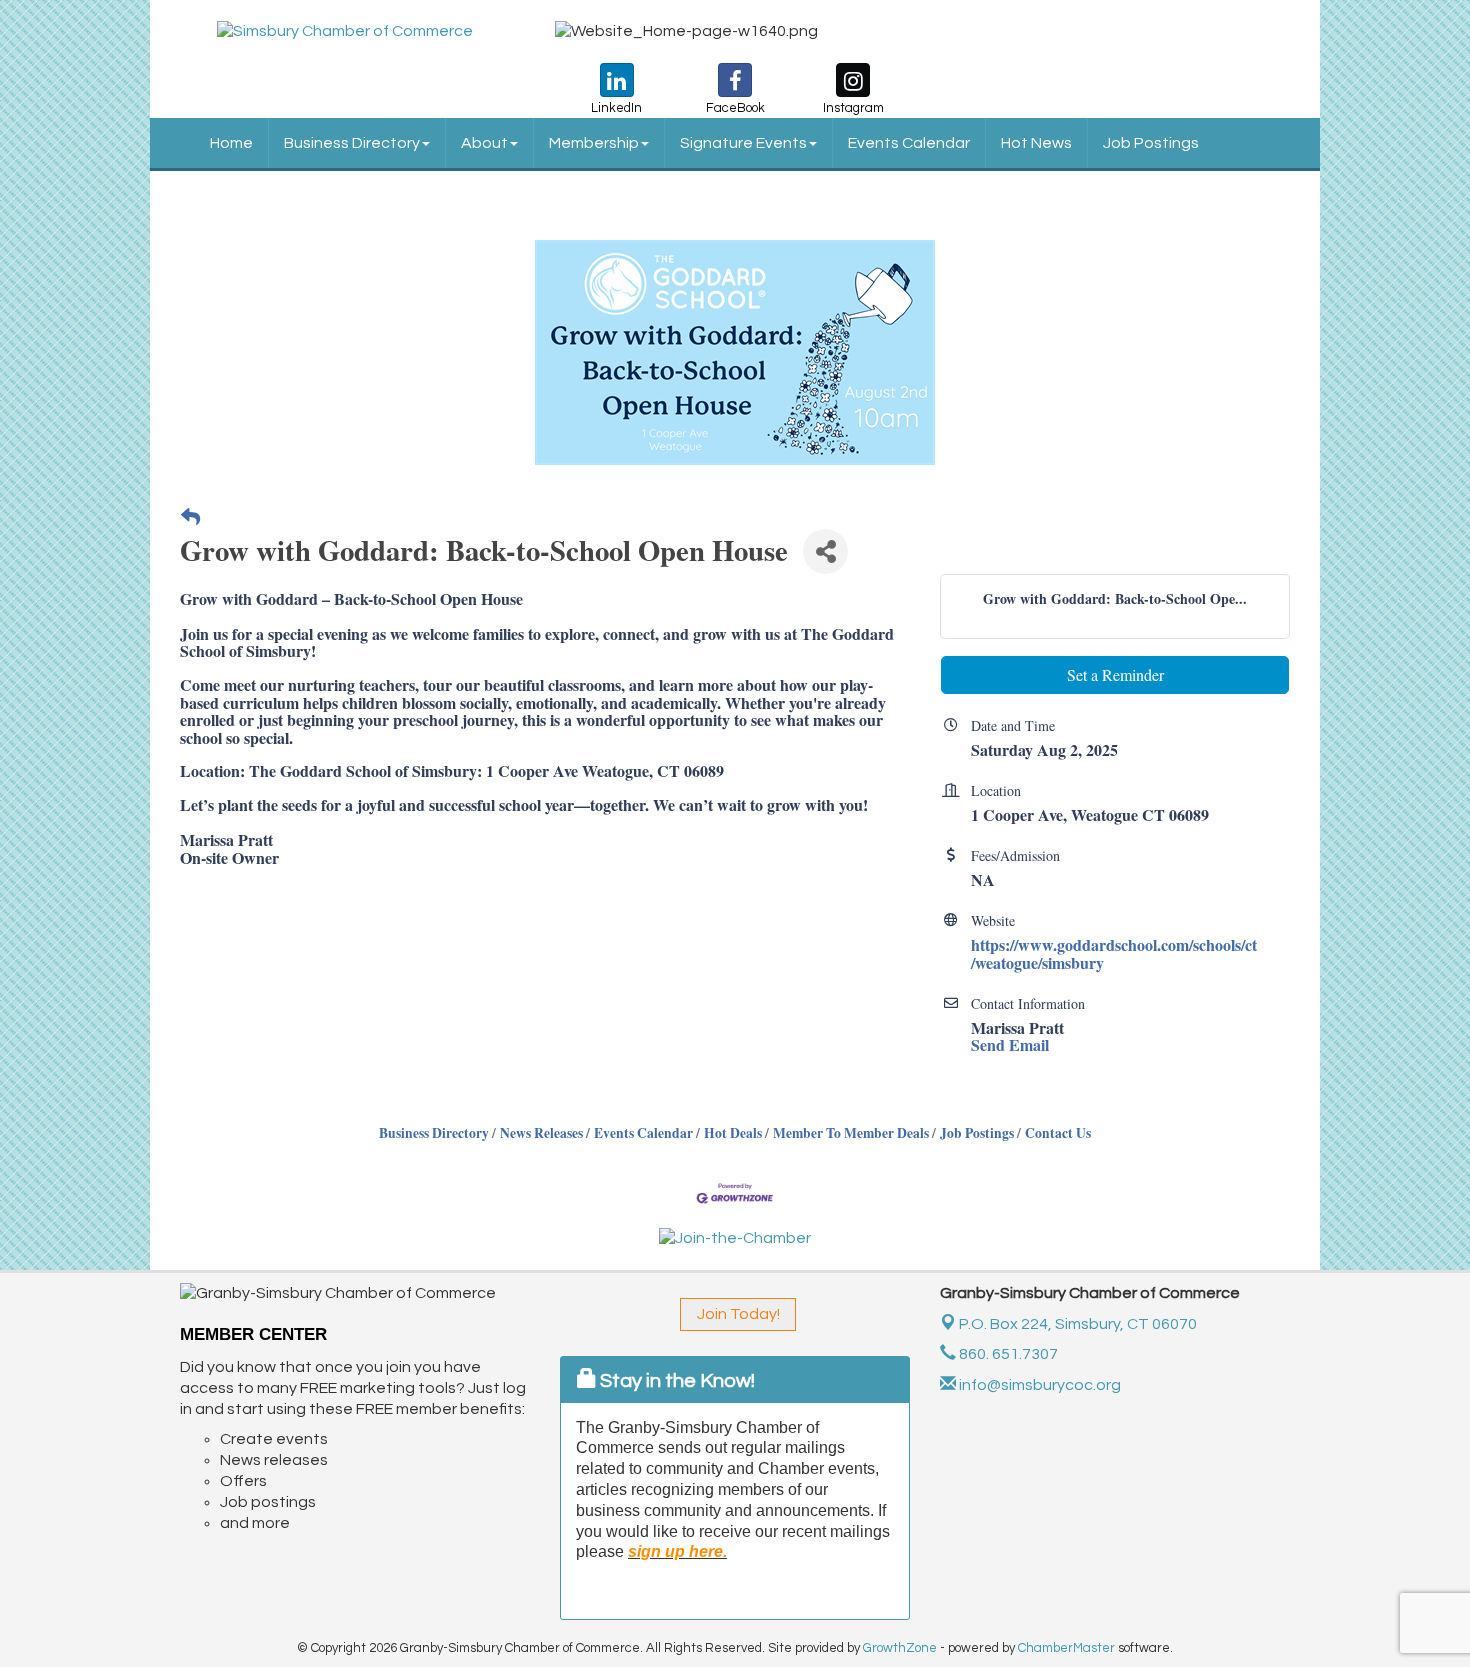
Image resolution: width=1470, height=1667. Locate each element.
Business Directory (352, 143)
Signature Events (743, 143)
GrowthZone (900, 1648)
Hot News (1036, 143)
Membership (594, 143)
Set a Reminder (1115, 674)
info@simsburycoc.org (1038, 1385)
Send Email (1010, 1044)
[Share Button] (825, 551)
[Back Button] (190, 517)
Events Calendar (909, 143)
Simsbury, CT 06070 (1078, 1324)
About (484, 143)
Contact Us (1058, 1133)
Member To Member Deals (851, 1133)
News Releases (541, 1133)
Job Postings (1151, 143)
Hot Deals (733, 1133)
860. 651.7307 (1007, 1354)
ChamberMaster (1066, 1648)
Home (231, 143)
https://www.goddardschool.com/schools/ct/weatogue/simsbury (1114, 953)
